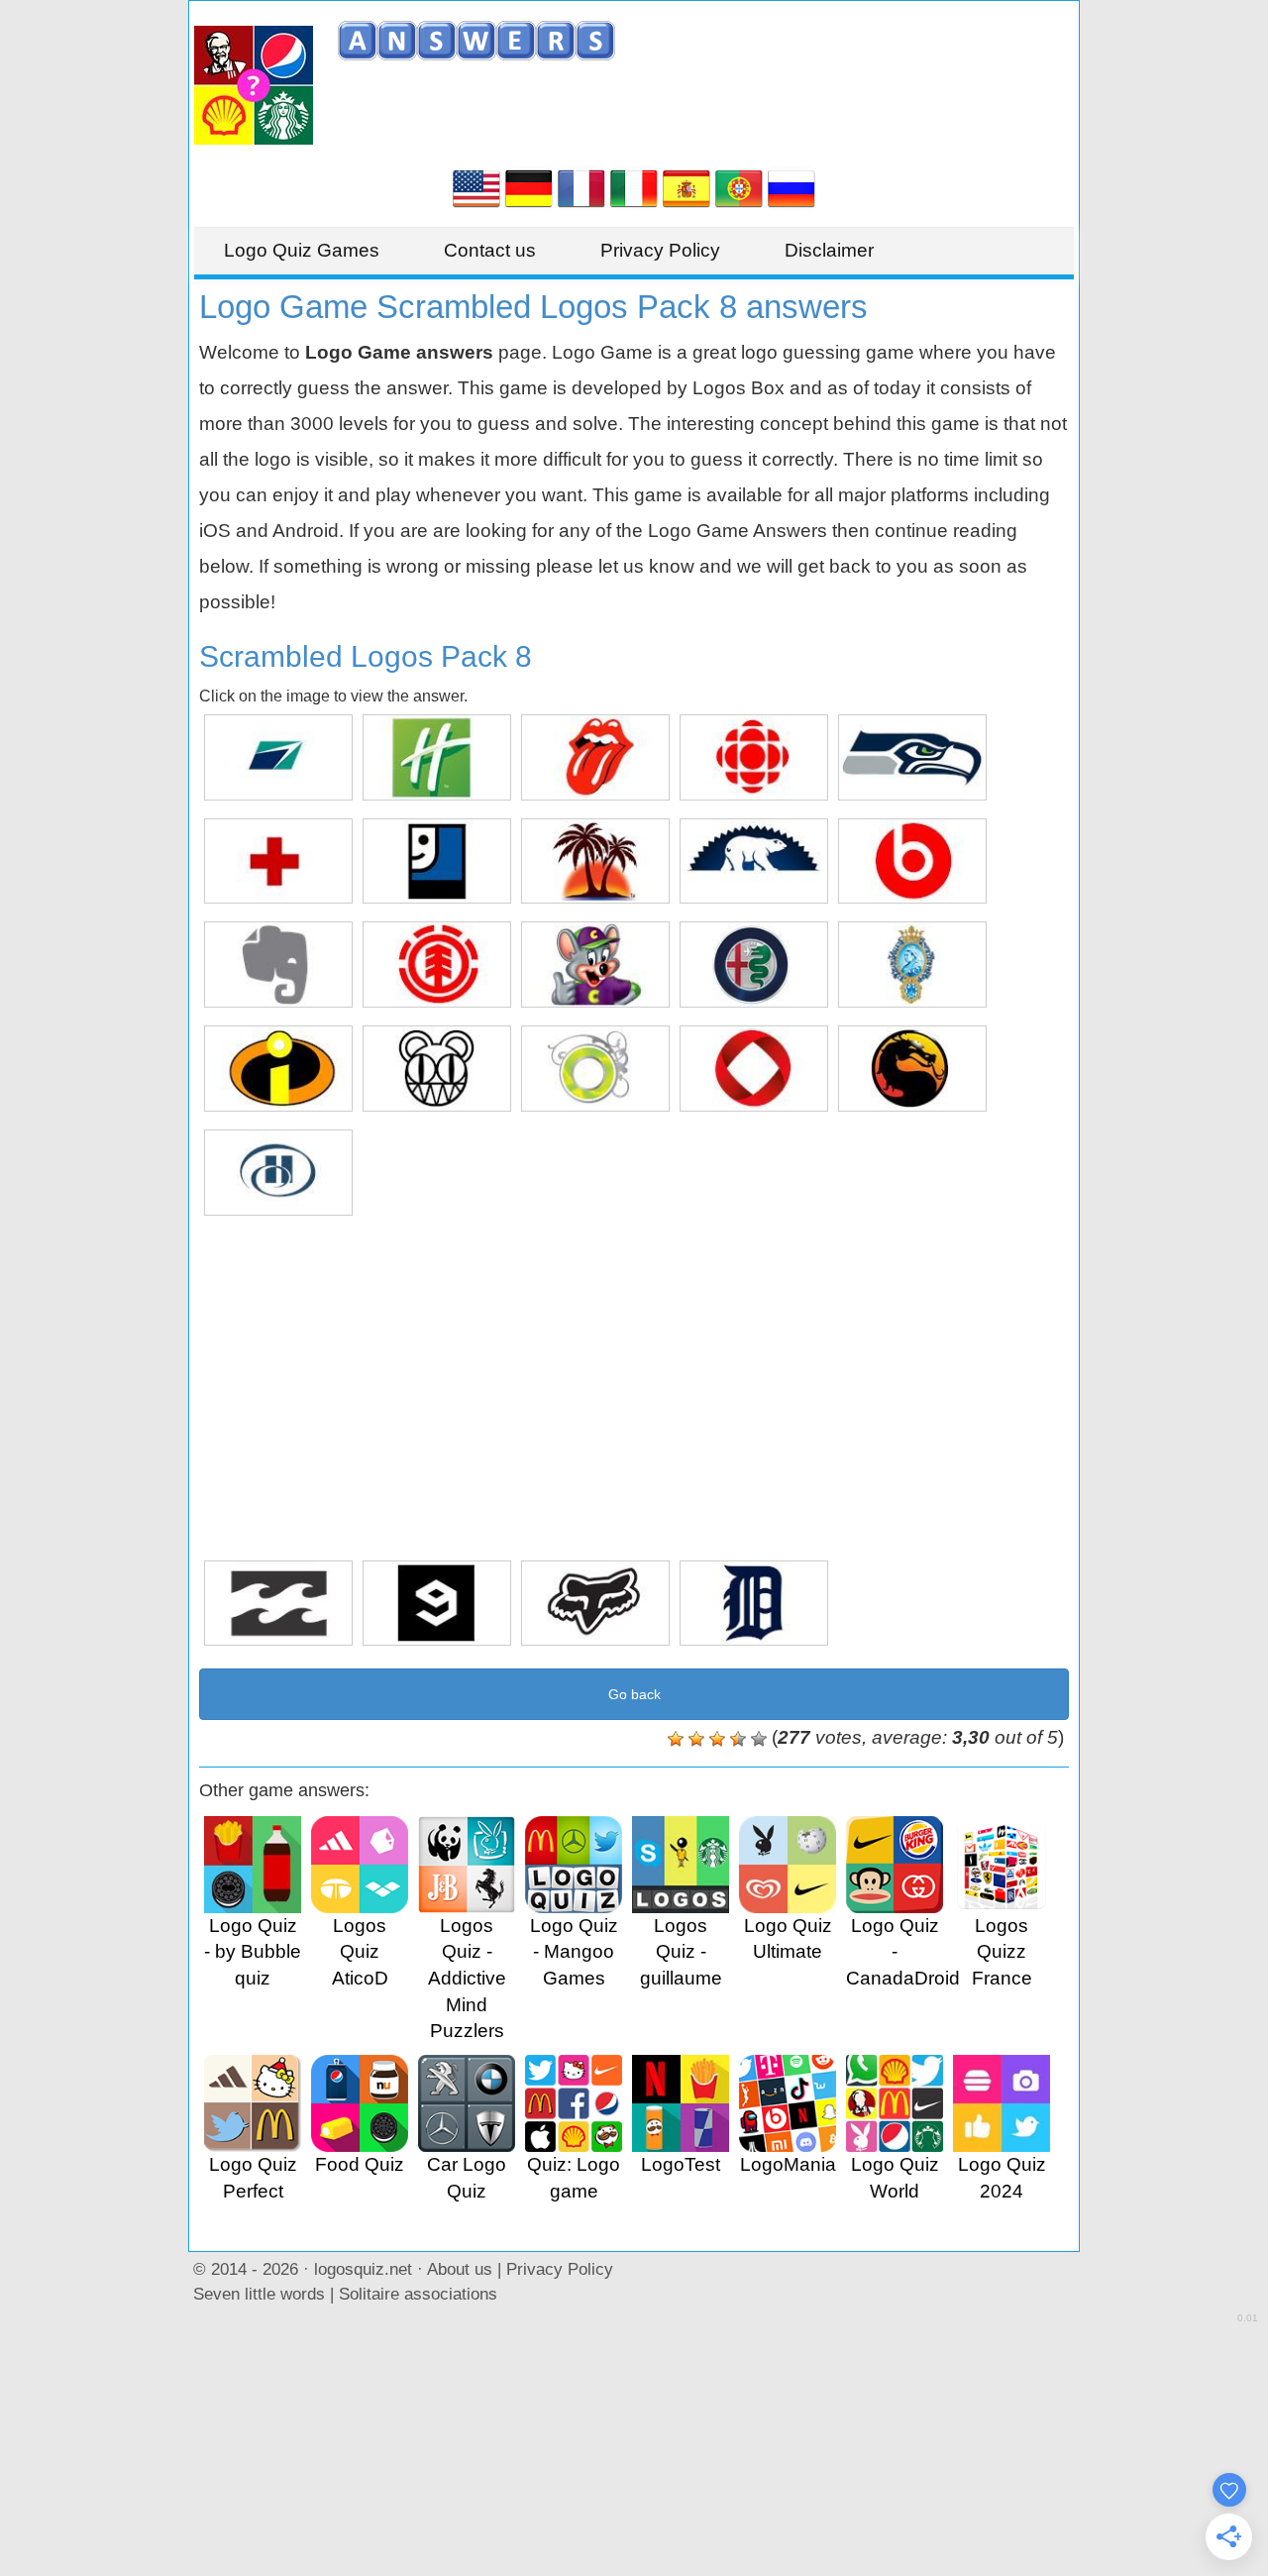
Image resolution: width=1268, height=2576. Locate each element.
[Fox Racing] (595, 1604)
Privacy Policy (660, 250)
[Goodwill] (437, 861)
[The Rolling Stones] (595, 757)
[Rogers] (754, 1069)
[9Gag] (437, 1604)
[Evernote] (278, 965)
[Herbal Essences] (595, 1069)
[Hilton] (278, 1173)
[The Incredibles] (278, 1069)
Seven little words (259, 2294)
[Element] (437, 965)
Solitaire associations (418, 2294)
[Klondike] (754, 861)
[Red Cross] (278, 861)
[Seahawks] (912, 757)
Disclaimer (829, 250)
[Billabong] (278, 1604)
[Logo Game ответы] (792, 187)
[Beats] (912, 861)
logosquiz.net (363, 2269)
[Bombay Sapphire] (912, 965)
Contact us (490, 250)
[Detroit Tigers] (754, 1604)
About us (460, 2269)
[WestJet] (278, 757)
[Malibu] (595, 861)
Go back (634, 1694)
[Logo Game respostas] (739, 187)
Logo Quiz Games (302, 250)
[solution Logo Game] (581, 187)
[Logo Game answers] (476, 187)
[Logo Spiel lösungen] (529, 187)
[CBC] (754, 757)
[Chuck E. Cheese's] (595, 965)
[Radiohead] (437, 1069)
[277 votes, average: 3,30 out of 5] (676, 1739)
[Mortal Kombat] (912, 1069)
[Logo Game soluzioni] (634, 187)
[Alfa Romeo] (754, 965)
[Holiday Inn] (437, 757)
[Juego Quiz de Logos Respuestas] (687, 187)
